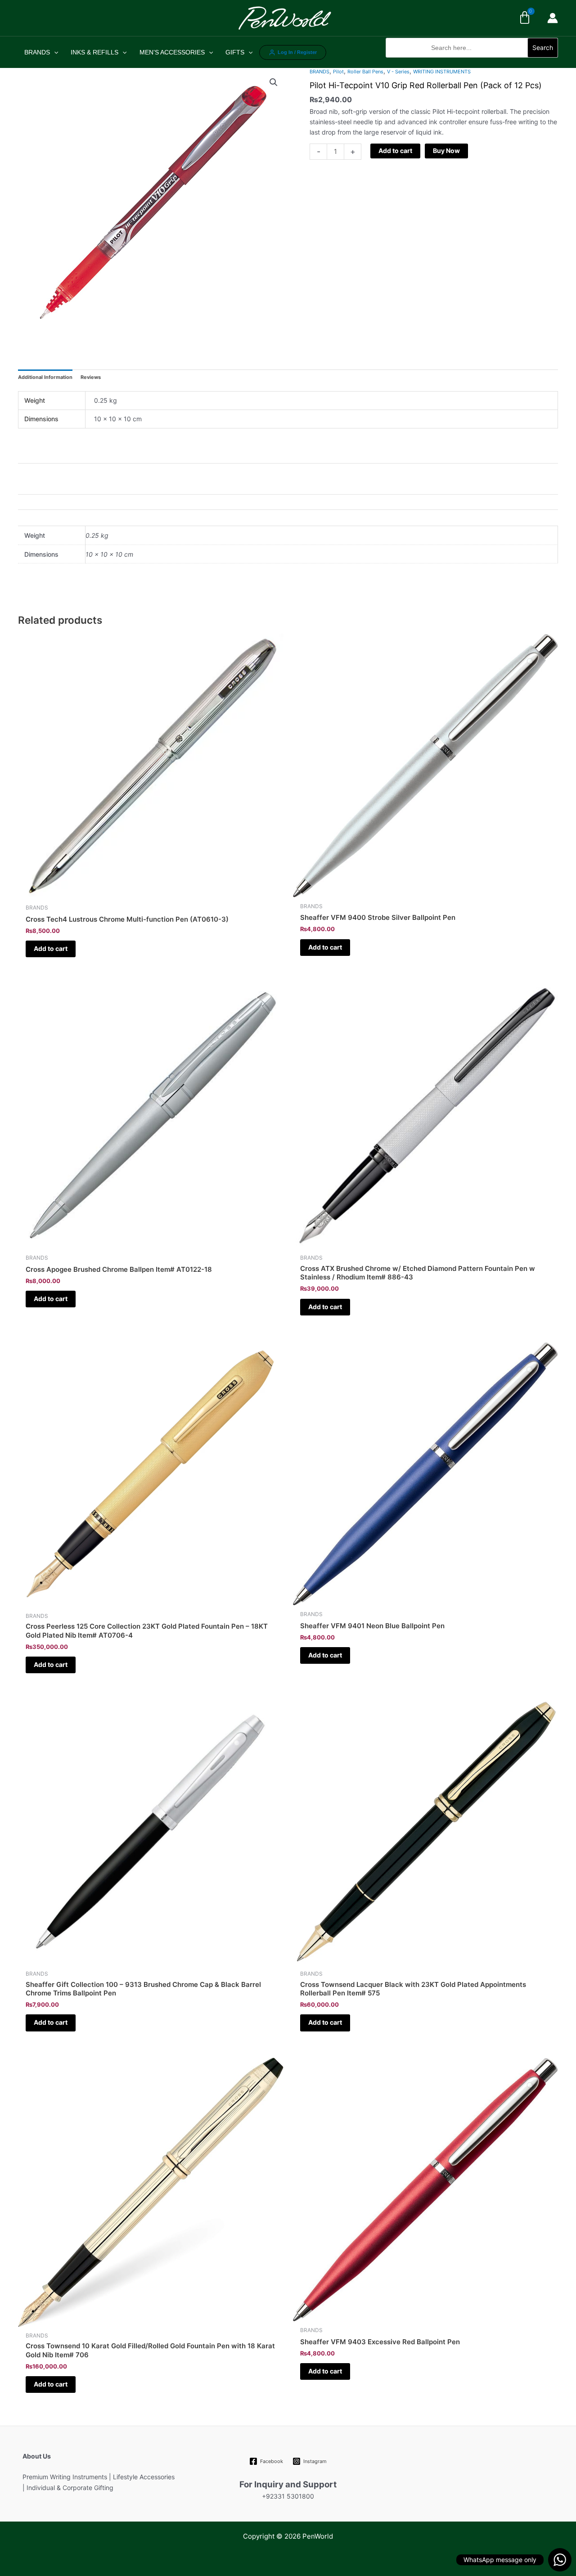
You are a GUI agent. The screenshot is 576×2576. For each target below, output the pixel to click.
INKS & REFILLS (94, 52)
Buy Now (446, 151)
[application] (54, 52)
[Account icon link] (553, 18)
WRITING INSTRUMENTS (442, 72)
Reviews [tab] (91, 377)
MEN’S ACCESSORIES (172, 52)
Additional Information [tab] (45, 377)
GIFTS (235, 52)
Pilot (338, 72)
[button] (472, 62)
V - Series (398, 72)
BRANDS (37, 52)
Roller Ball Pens (365, 72)
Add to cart (395, 151)
